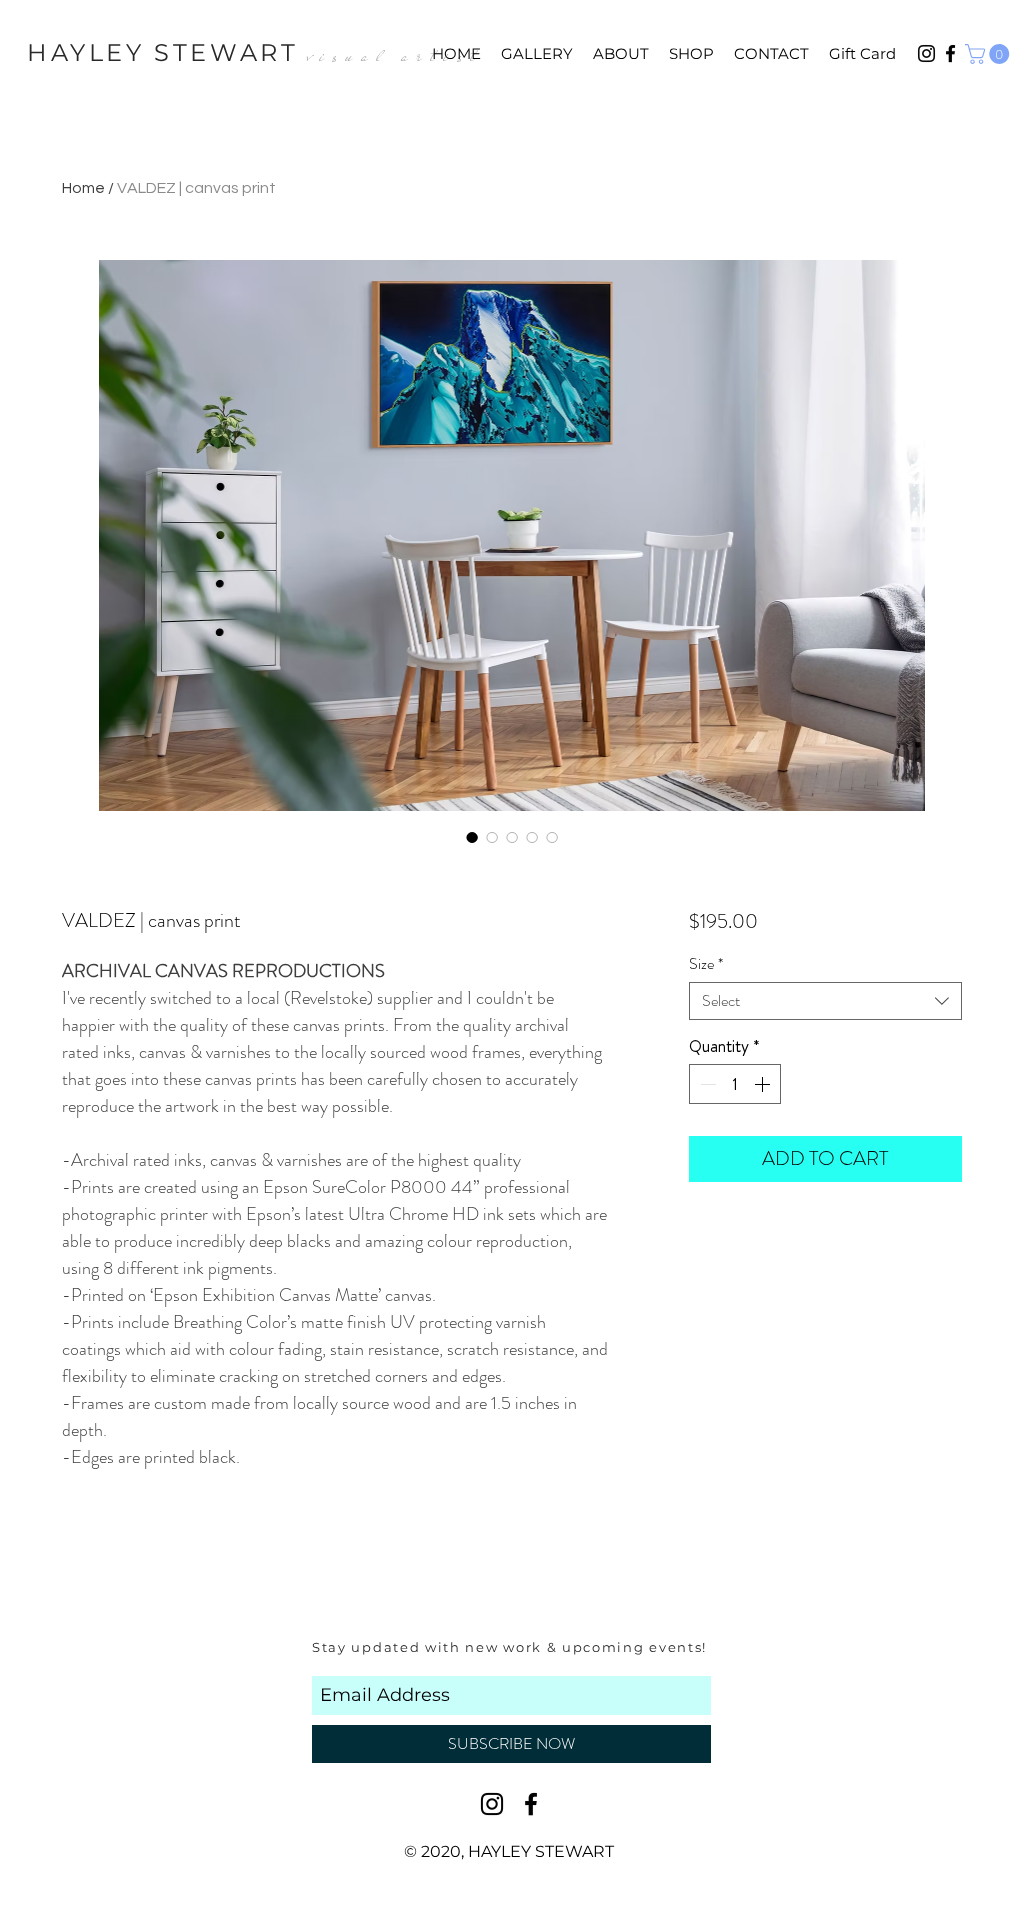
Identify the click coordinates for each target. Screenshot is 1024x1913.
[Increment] (764, 1084)
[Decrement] (706, 1084)
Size (706, 964)
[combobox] (825, 1001)
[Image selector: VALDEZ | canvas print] (472, 837)
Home (83, 188)
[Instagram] (926, 53)
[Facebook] (950, 53)
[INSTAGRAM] (492, 1804)
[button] (989, 54)
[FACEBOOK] (531, 1804)
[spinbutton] (735, 1084)
